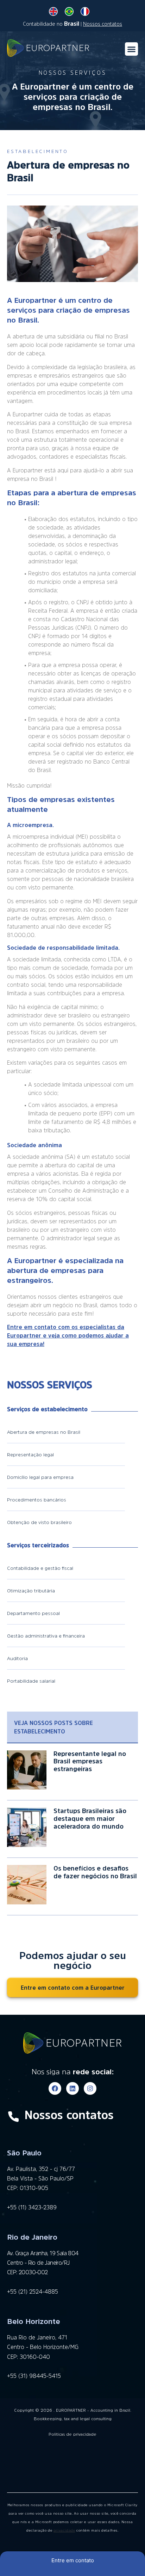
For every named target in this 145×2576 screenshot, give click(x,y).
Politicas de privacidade (72, 2434)
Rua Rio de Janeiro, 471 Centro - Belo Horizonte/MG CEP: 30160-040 (43, 2347)
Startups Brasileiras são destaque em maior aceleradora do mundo (90, 1819)
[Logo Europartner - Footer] (72, 2044)
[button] (132, 49)
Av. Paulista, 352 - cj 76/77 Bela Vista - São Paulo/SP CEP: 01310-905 (41, 2178)
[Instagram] (90, 2088)
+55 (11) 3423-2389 (32, 2207)
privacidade (64, 2530)
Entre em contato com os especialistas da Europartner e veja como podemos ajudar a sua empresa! (68, 1335)
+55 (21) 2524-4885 (33, 2292)
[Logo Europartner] (48, 49)
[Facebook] (55, 2088)
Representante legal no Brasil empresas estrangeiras (90, 1761)
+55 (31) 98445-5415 (34, 2376)
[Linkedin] (72, 2088)
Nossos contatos (103, 24)
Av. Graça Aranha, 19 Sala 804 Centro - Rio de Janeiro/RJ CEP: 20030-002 (43, 2263)
